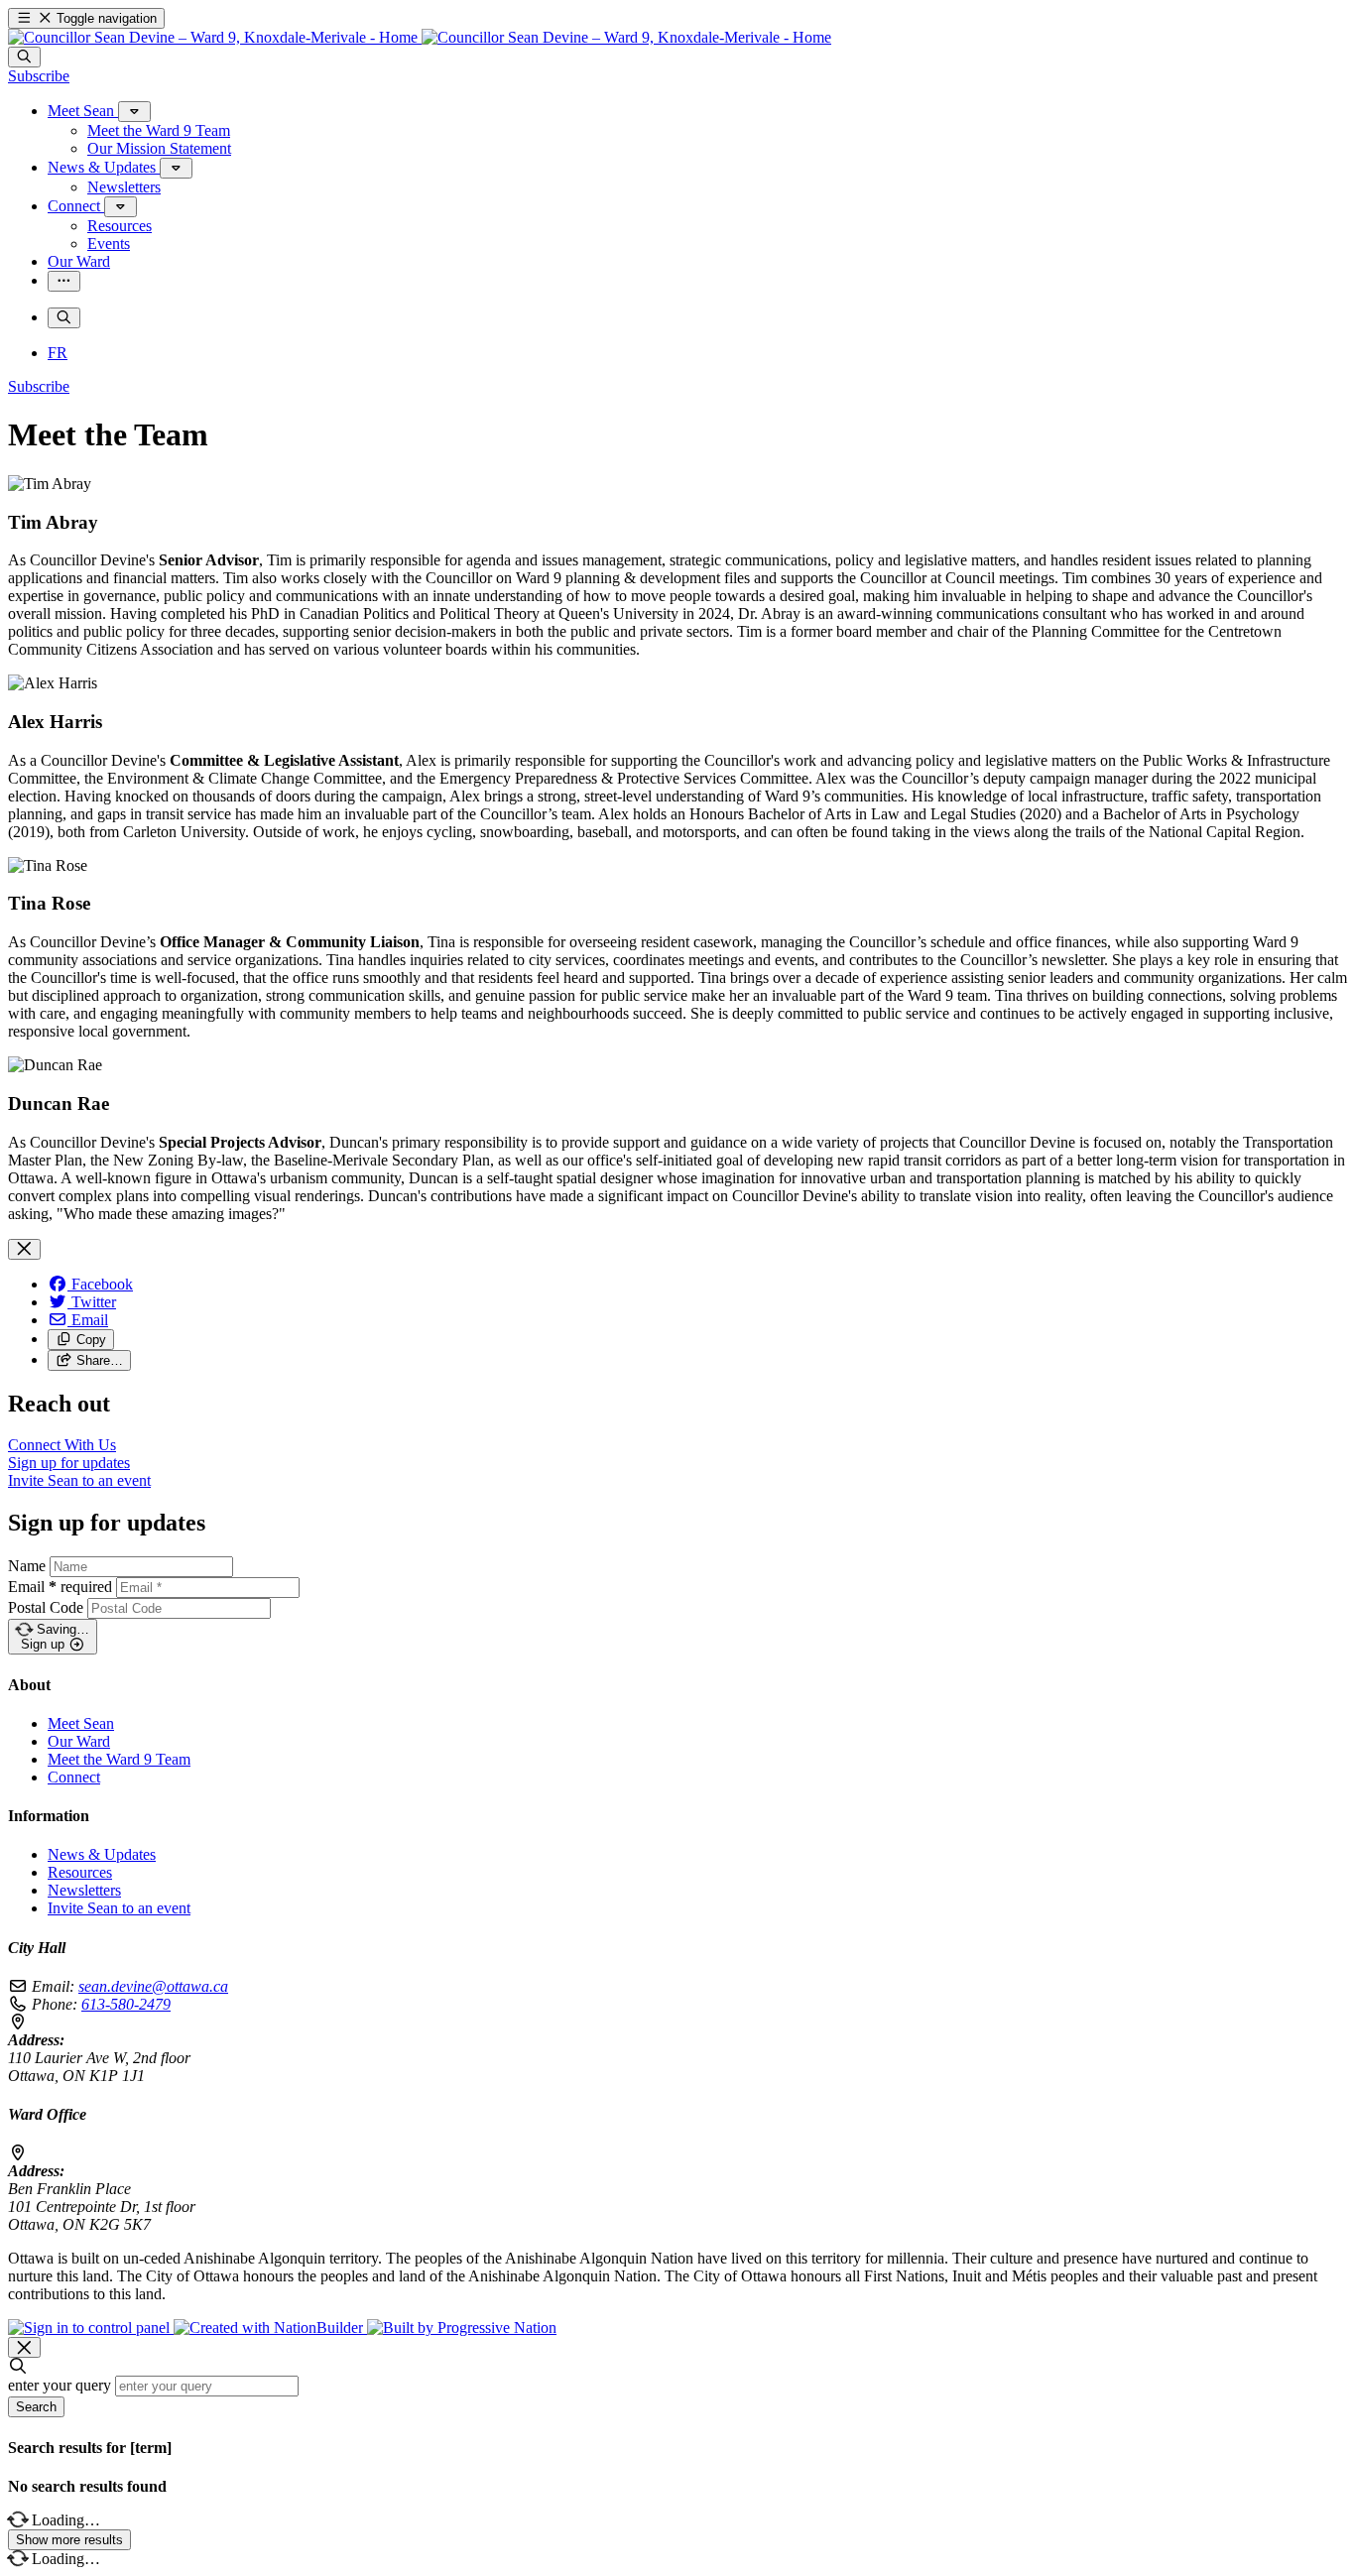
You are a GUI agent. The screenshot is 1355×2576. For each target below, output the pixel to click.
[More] (134, 112)
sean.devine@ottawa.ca (153, 1986)
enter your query (60, 2385)
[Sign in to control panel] (91, 2328)
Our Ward (79, 1741)
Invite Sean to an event (119, 1908)
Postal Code (46, 1607)
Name (27, 1566)
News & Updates (102, 1854)
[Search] (24, 57)
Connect (74, 1777)
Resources (80, 1872)
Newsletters (84, 1890)
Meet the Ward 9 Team (119, 1759)
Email (60, 1587)
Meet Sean (81, 1723)
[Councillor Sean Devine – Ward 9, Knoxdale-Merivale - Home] (420, 37)
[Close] (24, 1249)
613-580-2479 (126, 2004)
